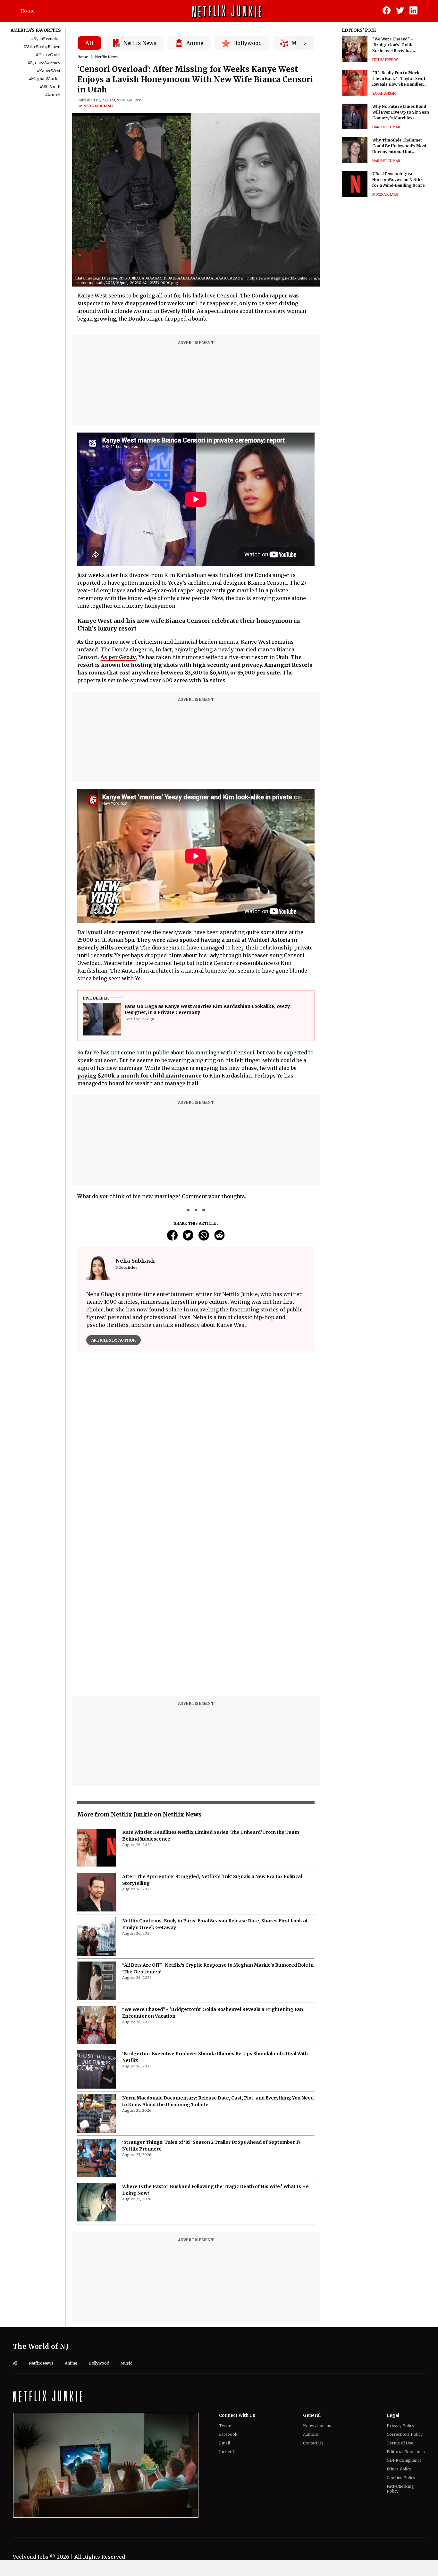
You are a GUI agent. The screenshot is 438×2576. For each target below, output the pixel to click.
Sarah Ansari (384, 94)
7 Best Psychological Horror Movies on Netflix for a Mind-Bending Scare (398, 180)
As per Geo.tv (118, 657)
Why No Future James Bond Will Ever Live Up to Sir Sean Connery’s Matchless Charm (401, 112)
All (89, 43)
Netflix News (106, 57)
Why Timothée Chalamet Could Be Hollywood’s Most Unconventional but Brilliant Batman (399, 146)
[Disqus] (196, 1449)
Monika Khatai (385, 195)
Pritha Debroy (385, 60)
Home (28, 11)
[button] (330, 281)
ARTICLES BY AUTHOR (114, 1340)
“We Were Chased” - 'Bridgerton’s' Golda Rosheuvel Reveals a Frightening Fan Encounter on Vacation (400, 45)
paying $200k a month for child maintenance (139, 1076)
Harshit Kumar (386, 127)
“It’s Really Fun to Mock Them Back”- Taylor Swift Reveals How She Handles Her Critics (399, 79)
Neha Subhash (98, 106)
